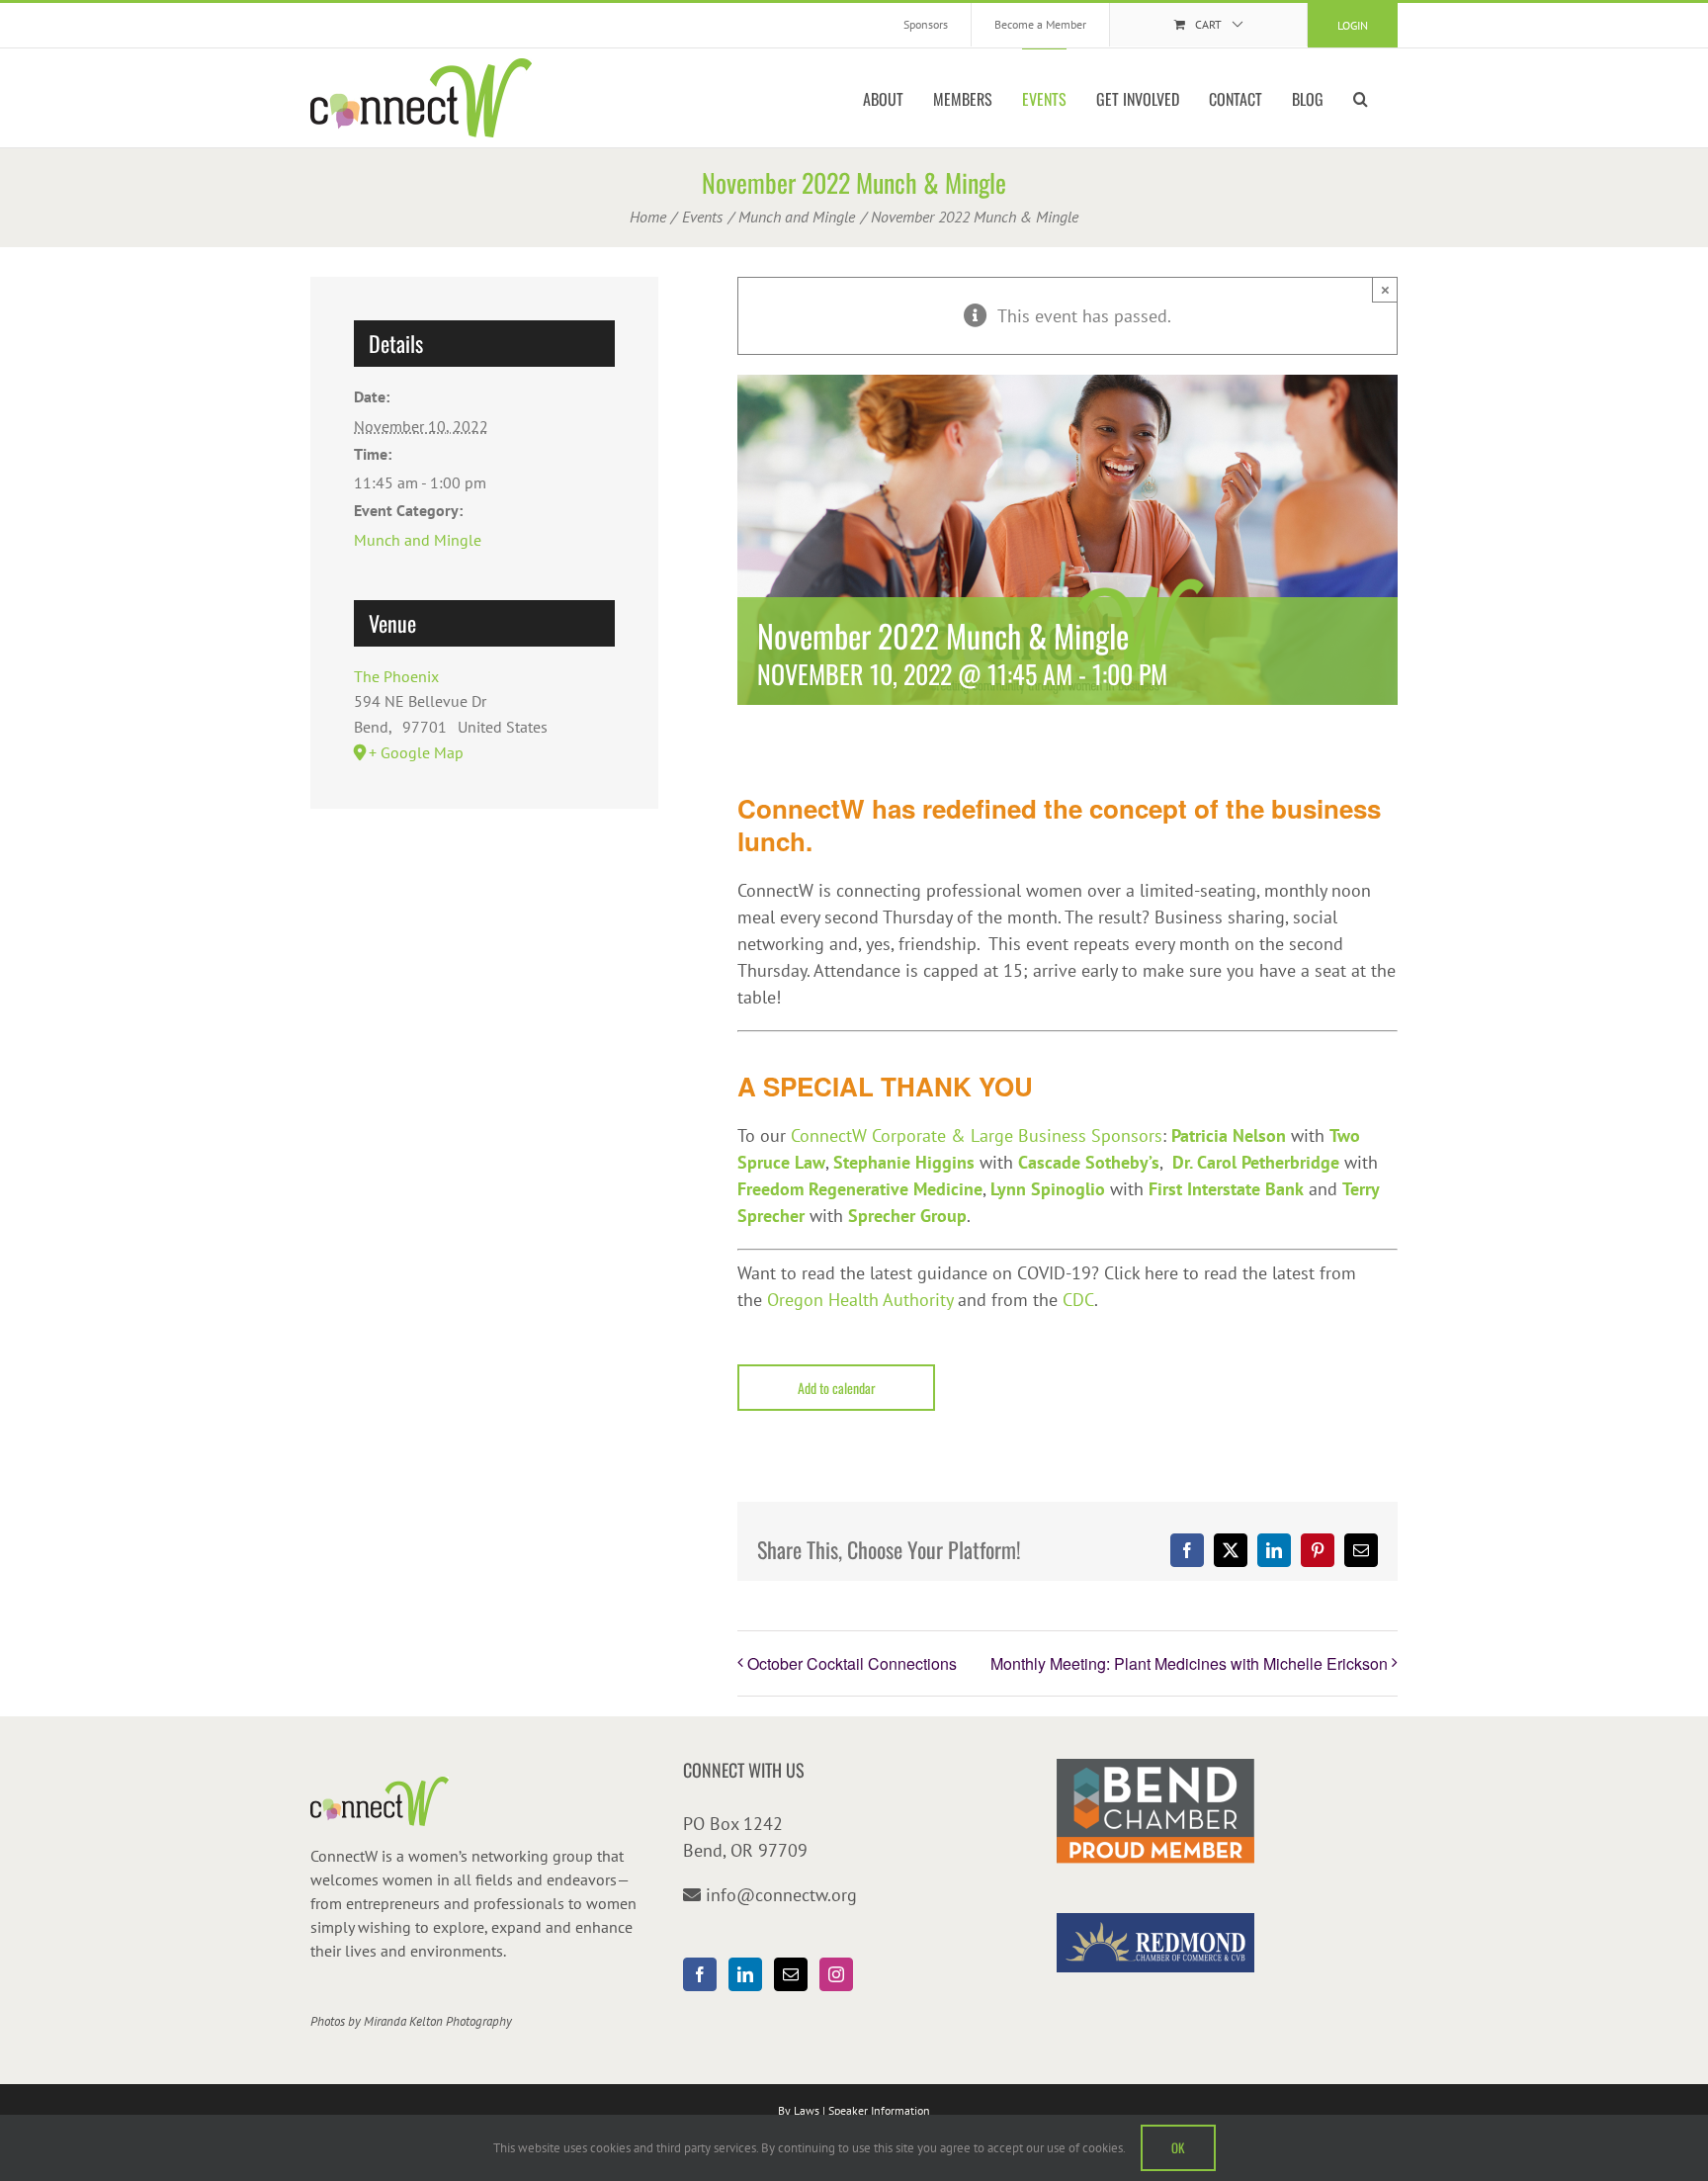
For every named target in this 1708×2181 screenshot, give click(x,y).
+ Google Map (416, 752)
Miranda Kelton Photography (438, 2021)
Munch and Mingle (418, 540)
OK (1178, 2147)
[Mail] (791, 1974)
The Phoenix (396, 676)
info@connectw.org (781, 1895)
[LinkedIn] (745, 1974)
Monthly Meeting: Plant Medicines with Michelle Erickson (1189, 1663)
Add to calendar (837, 1388)
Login (1353, 25)
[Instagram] (836, 1974)
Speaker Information (879, 2110)
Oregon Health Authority (860, 1300)
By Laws (799, 2110)
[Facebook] (700, 1974)
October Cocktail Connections (852, 1663)
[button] (1361, 98)
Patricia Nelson (1229, 1135)
